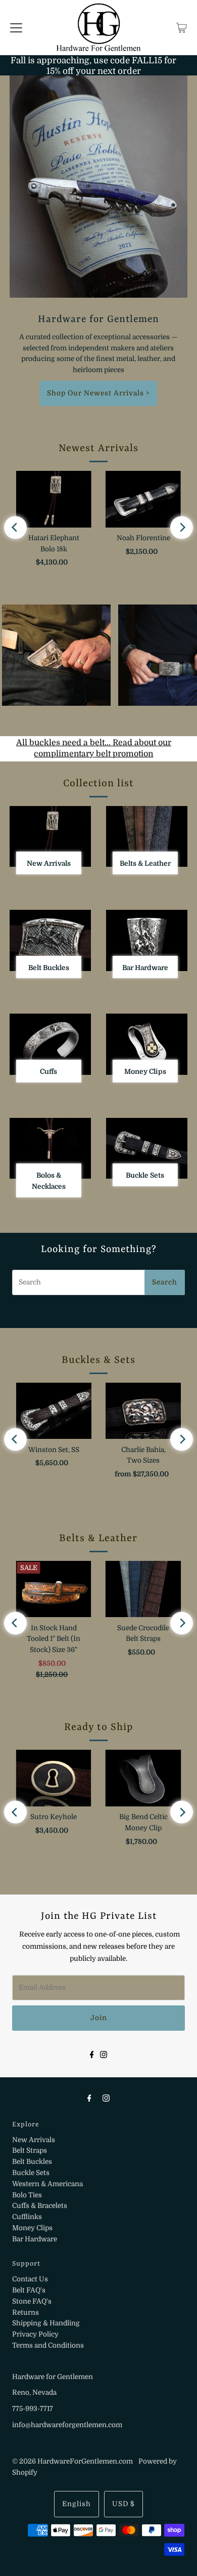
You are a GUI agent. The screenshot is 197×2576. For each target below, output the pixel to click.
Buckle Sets (31, 2173)
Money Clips (32, 2228)
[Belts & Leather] (147, 837)
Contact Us (30, 2279)
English (77, 2504)
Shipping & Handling (46, 2323)
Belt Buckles (32, 2162)
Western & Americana (47, 2184)
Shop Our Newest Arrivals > (98, 393)
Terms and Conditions (48, 2345)
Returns (26, 2312)
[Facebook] (92, 2054)
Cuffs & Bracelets (40, 2206)
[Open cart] (182, 27)
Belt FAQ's (29, 2290)
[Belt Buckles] (50, 940)
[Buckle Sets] (147, 1149)
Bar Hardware (35, 2239)
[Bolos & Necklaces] (50, 1148)
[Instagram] (104, 2054)
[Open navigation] (16, 27)
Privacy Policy (35, 2334)
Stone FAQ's (32, 2301)
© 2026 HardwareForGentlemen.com (72, 2461)
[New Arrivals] (50, 837)
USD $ (124, 2504)
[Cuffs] (50, 1044)
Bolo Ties (27, 2195)
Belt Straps (30, 2150)
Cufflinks (27, 2217)
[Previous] (15, 527)
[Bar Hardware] (147, 940)
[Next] (182, 527)
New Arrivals (34, 2140)
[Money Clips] (147, 1044)
